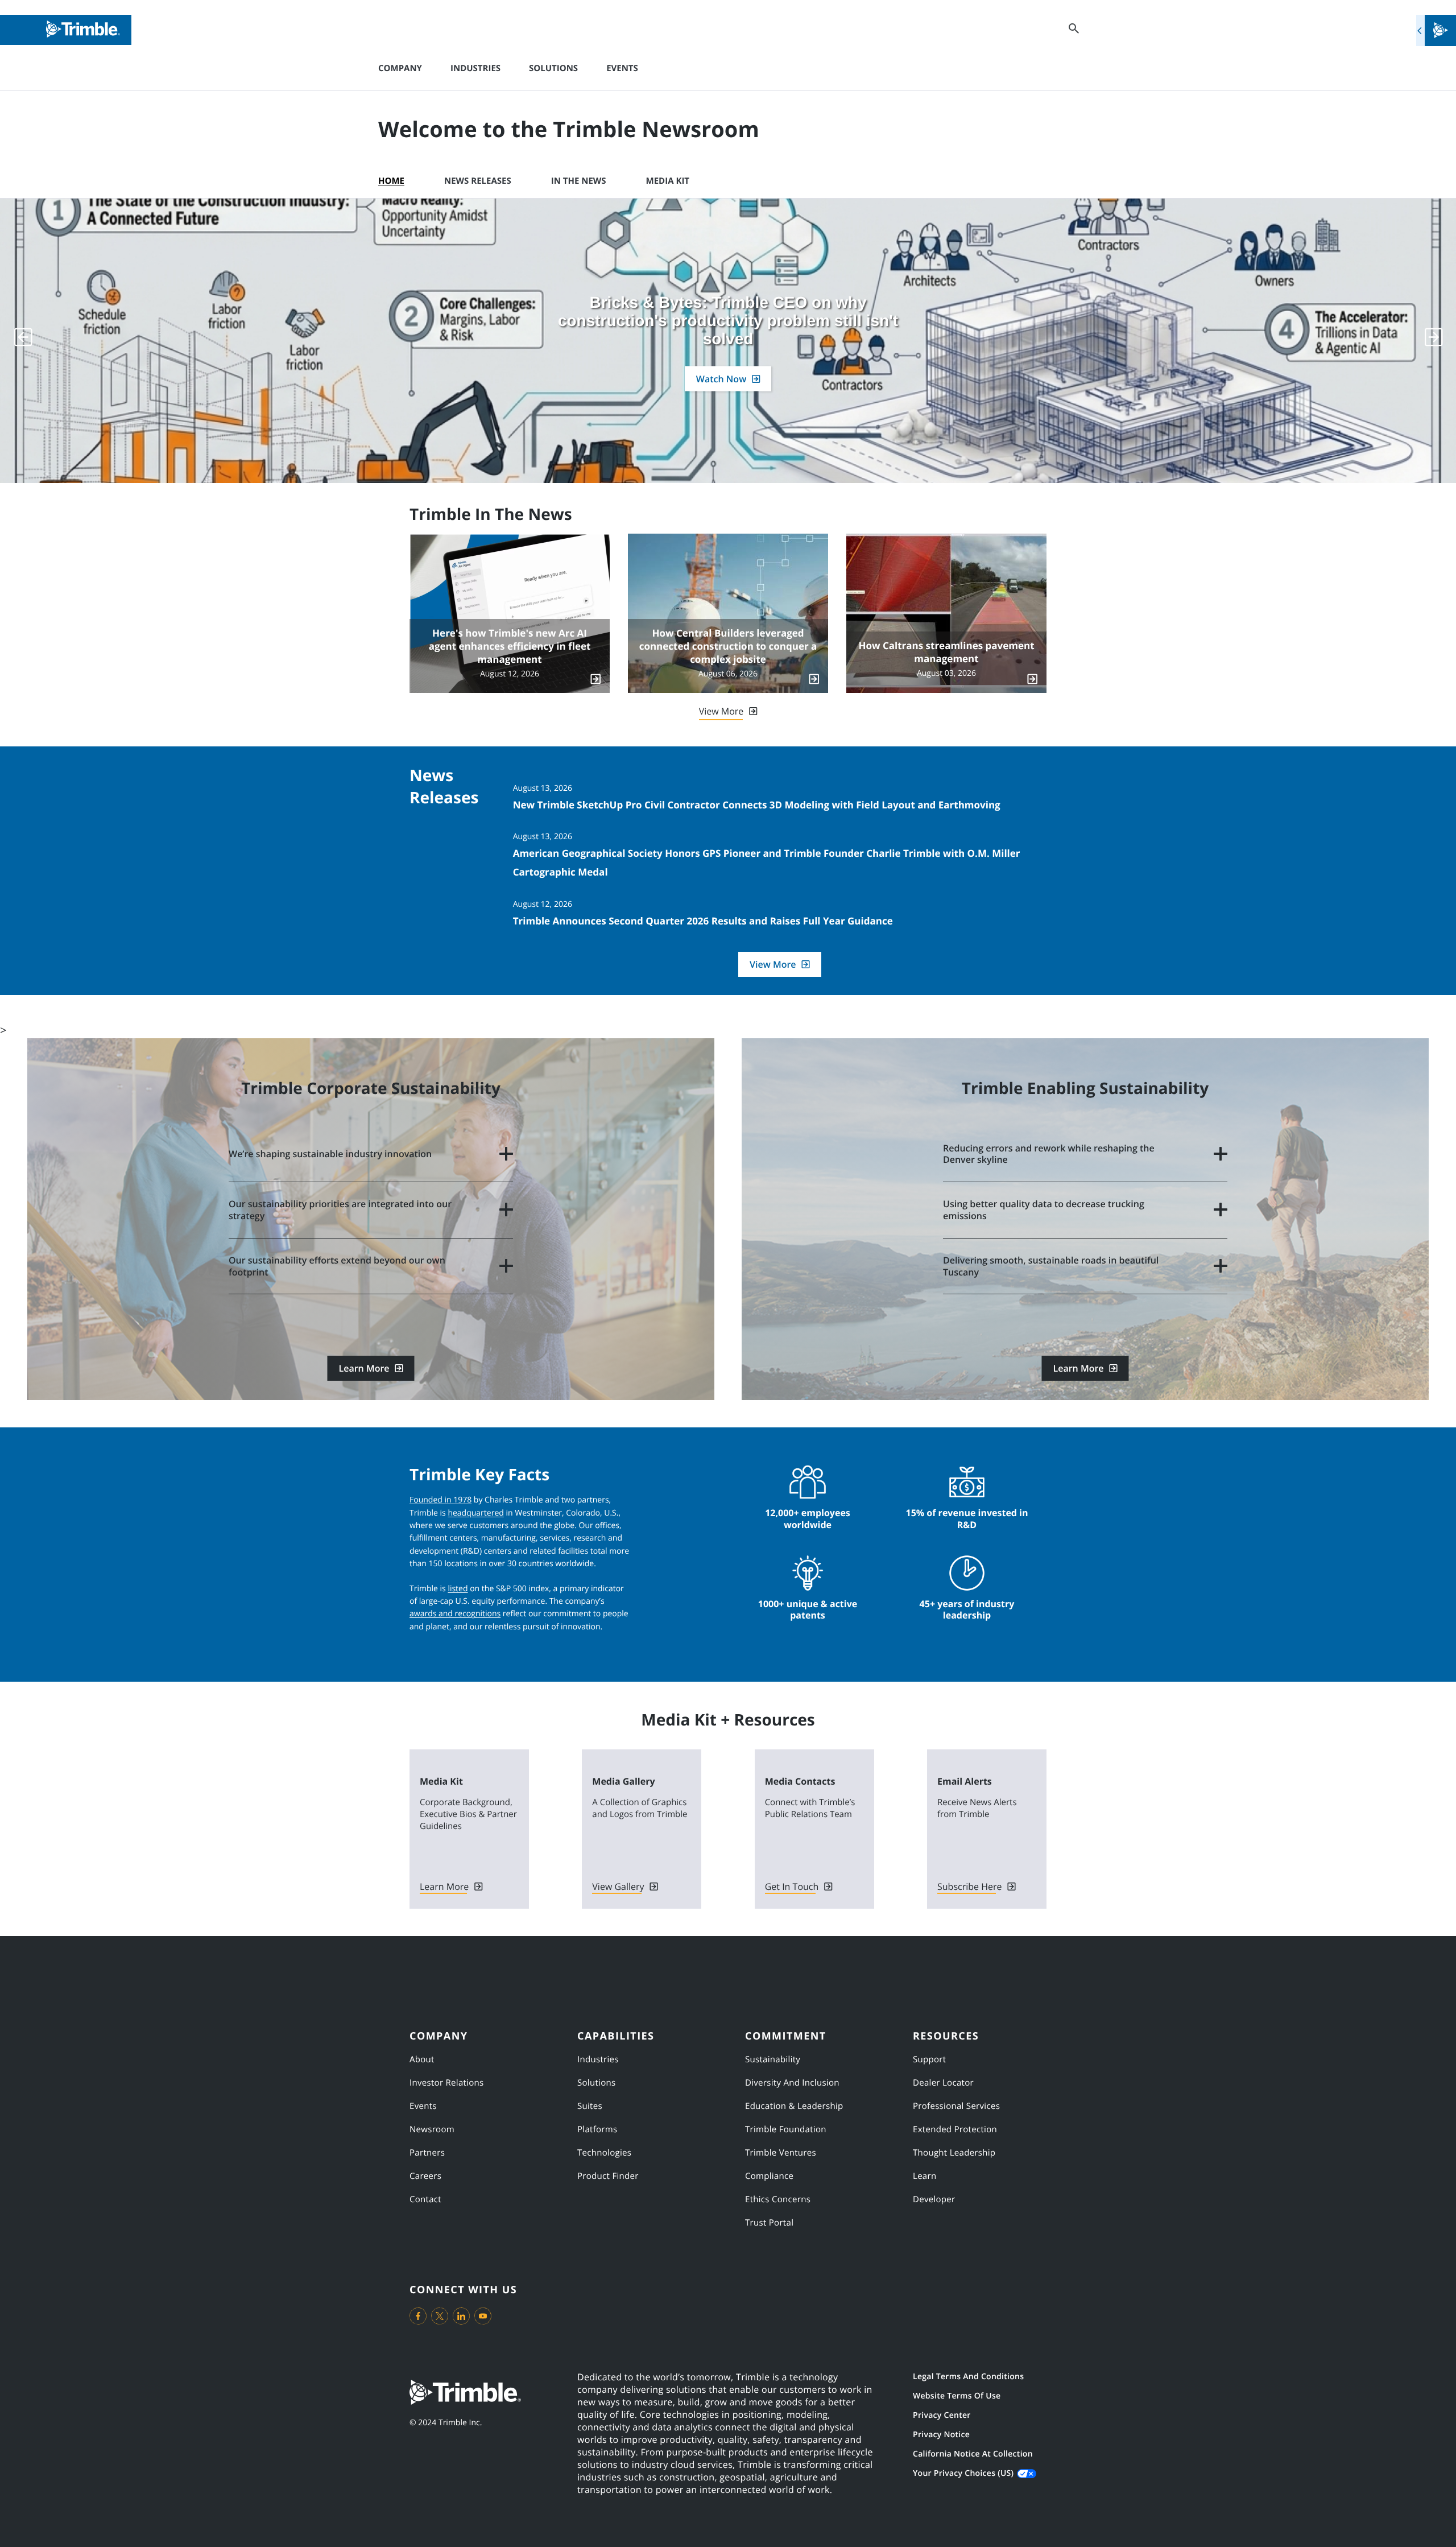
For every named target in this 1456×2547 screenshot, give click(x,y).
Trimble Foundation (786, 2129)
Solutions (553, 68)
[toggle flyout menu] (1436, 30)
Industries (475, 68)
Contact (425, 2199)
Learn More (364, 1368)
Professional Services (956, 2106)
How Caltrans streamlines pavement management (946, 652)
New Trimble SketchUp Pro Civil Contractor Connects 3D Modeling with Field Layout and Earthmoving (757, 805)
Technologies (604, 2153)
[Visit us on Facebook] (418, 2316)
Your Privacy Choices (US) (963, 2473)
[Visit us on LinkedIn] (461, 2316)
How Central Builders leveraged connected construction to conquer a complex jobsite (728, 646)
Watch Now (721, 379)
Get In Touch (792, 1886)
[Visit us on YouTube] (483, 2316)
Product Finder (608, 2176)
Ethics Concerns (778, 2199)
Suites (590, 2106)
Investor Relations (447, 2083)
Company (400, 68)
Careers (425, 2176)
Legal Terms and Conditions (968, 2377)
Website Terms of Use (957, 2396)
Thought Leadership (954, 2153)
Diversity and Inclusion (792, 2083)
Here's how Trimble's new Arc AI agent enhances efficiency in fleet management (510, 646)
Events (622, 68)
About (422, 2059)
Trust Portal (769, 2223)
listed (458, 1589)
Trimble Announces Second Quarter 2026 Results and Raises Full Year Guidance (703, 921)
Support (929, 2059)
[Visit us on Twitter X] (440, 2316)
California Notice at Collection (973, 2454)
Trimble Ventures (781, 2153)
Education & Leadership (794, 2106)
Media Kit (668, 181)
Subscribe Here (969, 1886)
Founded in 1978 (440, 1500)
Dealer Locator (943, 2083)
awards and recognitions (455, 1614)
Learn (925, 2176)
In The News (579, 181)
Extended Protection (955, 2129)
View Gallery (618, 1886)
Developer (934, 2199)
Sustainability (773, 2059)
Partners (427, 2153)
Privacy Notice (941, 2435)
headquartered (475, 1513)
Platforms (597, 2129)
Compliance (769, 2176)
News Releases (478, 181)
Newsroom (432, 2129)
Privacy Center (942, 2415)
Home (391, 181)
